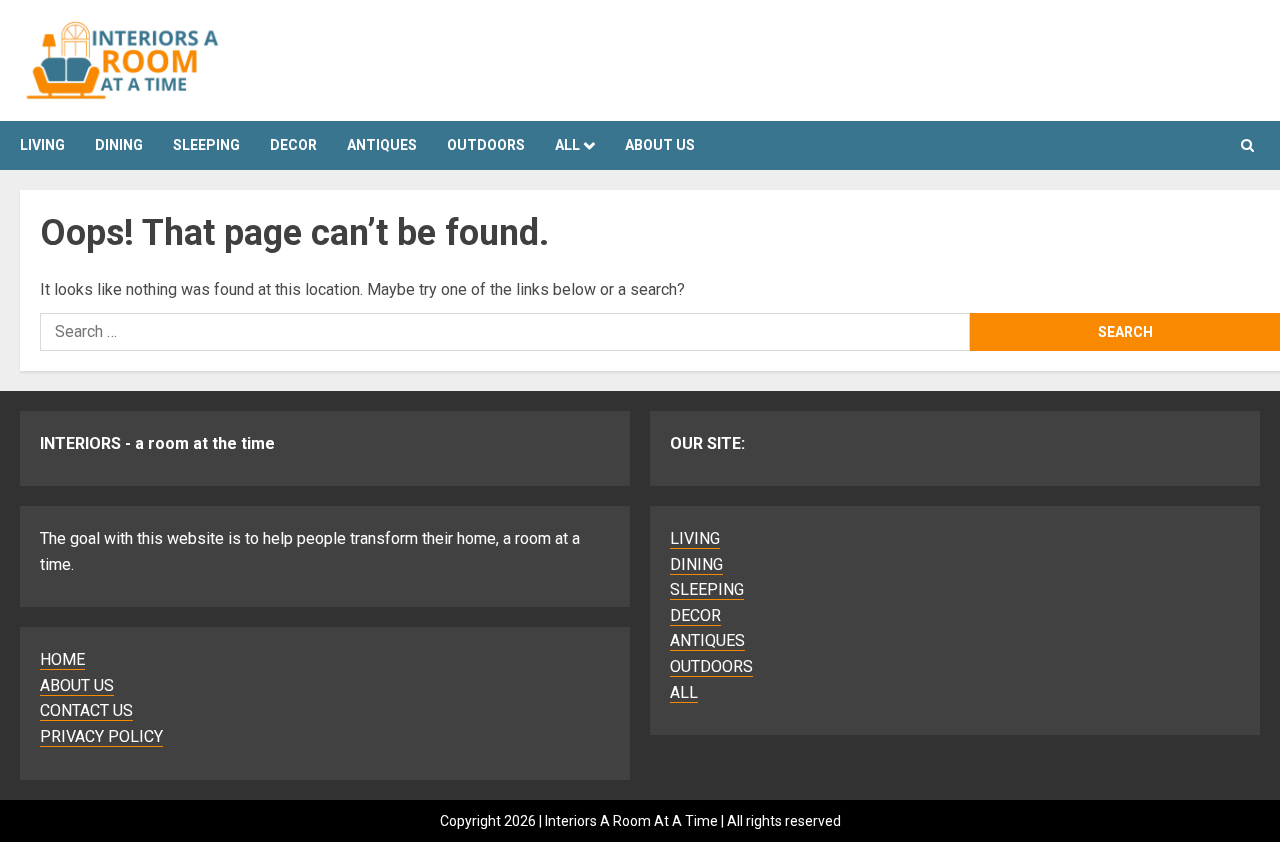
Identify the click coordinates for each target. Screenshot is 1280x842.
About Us (660, 145)
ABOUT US (77, 685)
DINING (119, 145)
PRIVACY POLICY (101, 736)
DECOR (293, 145)
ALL (567, 145)
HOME (62, 659)
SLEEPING (206, 145)
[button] (1247, 145)
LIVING (42, 145)
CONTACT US (86, 710)
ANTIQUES (382, 145)
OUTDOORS (486, 145)
